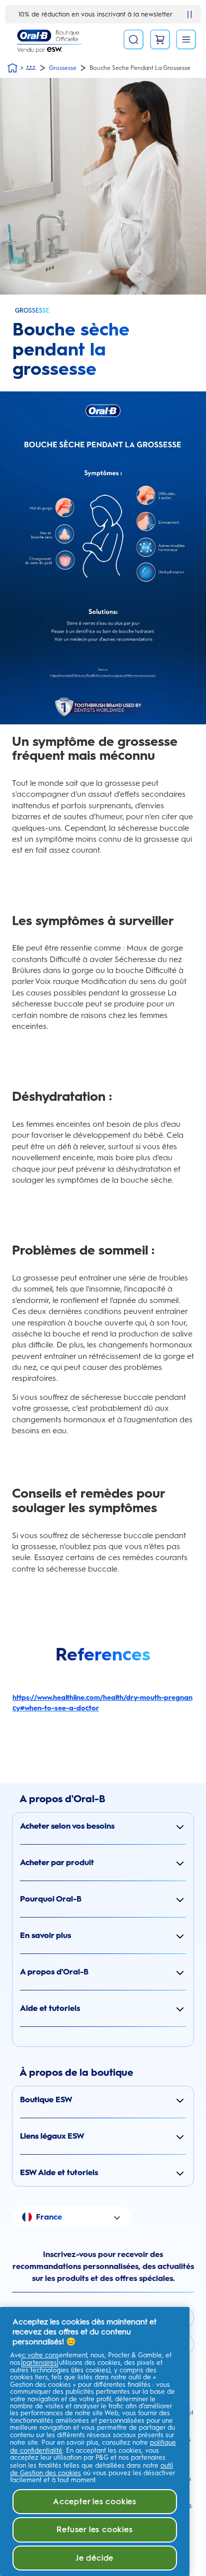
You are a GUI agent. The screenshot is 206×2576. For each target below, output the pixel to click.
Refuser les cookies (94, 2529)
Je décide (95, 2558)
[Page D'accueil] (12, 68)
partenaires (40, 2363)
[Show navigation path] (31, 68)
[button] (103, 1826)
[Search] (133, 39)
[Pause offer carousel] (189, 14)
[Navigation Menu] (186, 39)
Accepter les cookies (95, 2501)
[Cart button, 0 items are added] (160, 39)
